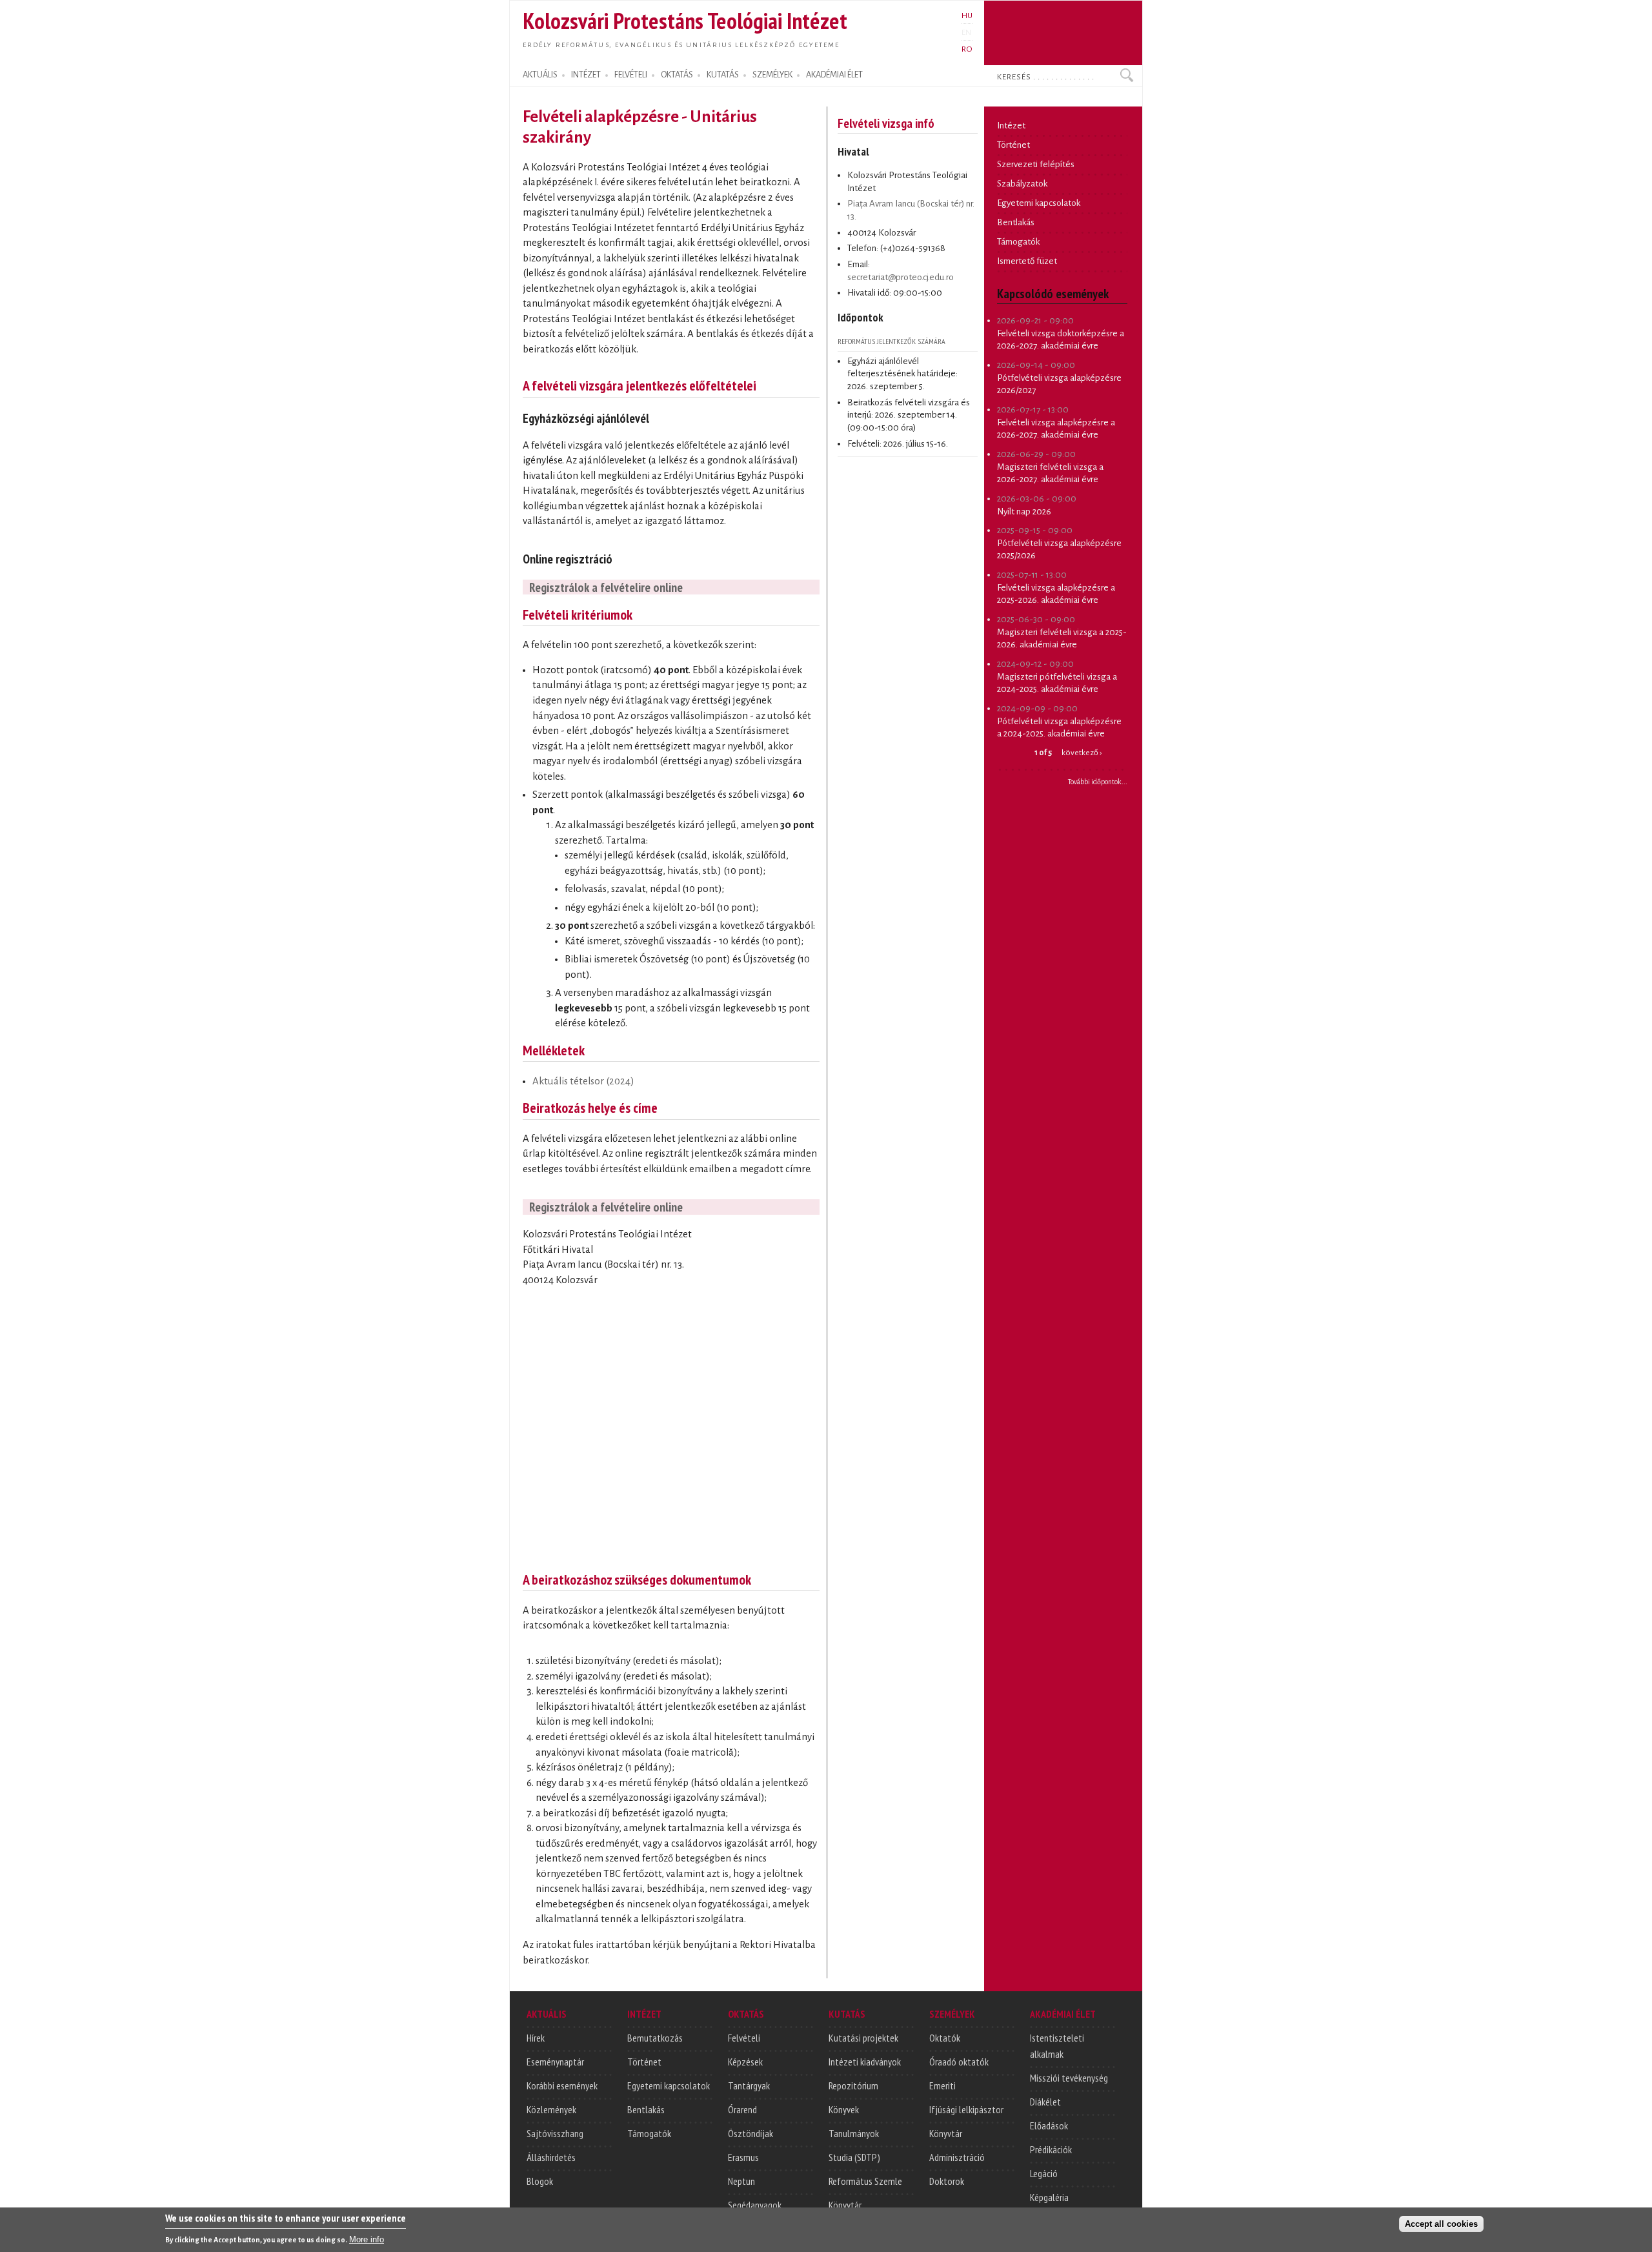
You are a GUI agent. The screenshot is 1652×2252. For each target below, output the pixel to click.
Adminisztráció (957, 2157)
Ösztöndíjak (750, 2133)
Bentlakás (1016, 222)
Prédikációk (1051, 2149)
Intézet (1011, 126)
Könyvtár (845, 2205)
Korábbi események (562, 2085)
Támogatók (1018, 242)
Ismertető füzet (1027, 261)
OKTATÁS (677, 75)
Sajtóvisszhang (555, 2133)
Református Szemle (865, 2181)
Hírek (536, 2038)
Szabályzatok (1022, 184)
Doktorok (947, 2181)
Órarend (742, 2109)
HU (967, 15)
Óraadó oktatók (959, 2062)
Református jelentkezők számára (891, 341)
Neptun (741, 2181)
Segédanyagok (755, 2205)
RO (967, 49)
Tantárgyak (749, 2085)
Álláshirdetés (551, 2157)
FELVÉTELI (631, 75)
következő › (1082, 753)
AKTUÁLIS (540, 75)
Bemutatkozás (655, 2038)
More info (367, 2239)
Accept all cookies (1441, 2224)
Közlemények (551, 2109)
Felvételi (744, 2038)
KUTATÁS (723, 75)
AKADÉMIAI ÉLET (834, 75)
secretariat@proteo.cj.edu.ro (901, 277)
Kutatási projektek (863, 2038)
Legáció (1044, 2173)
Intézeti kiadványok (865, 2062)
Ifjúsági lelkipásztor (966, 2109)
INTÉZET (586, 75)
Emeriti (942, 2085)
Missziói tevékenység (1069, 2078)
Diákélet (1045, 2102)
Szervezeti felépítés (1036, 164)
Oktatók (945, 2038)
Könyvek (844, 2109)
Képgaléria (1049, 2197)
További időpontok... (1098, 782)
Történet (1013, 145)
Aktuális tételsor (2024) (583, 1081)
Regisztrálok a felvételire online (606, 587)
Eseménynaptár (555, 2062)
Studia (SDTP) (854, 2157)
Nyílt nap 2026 (1024, 512)
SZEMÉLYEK (772, 75)
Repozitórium (853, 2085)
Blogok (540, 2181)
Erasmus (743, 2157)
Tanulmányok (854, 2133)
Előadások (1049, 2125)
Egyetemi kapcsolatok (1039, 203)
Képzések (745, 2062)
